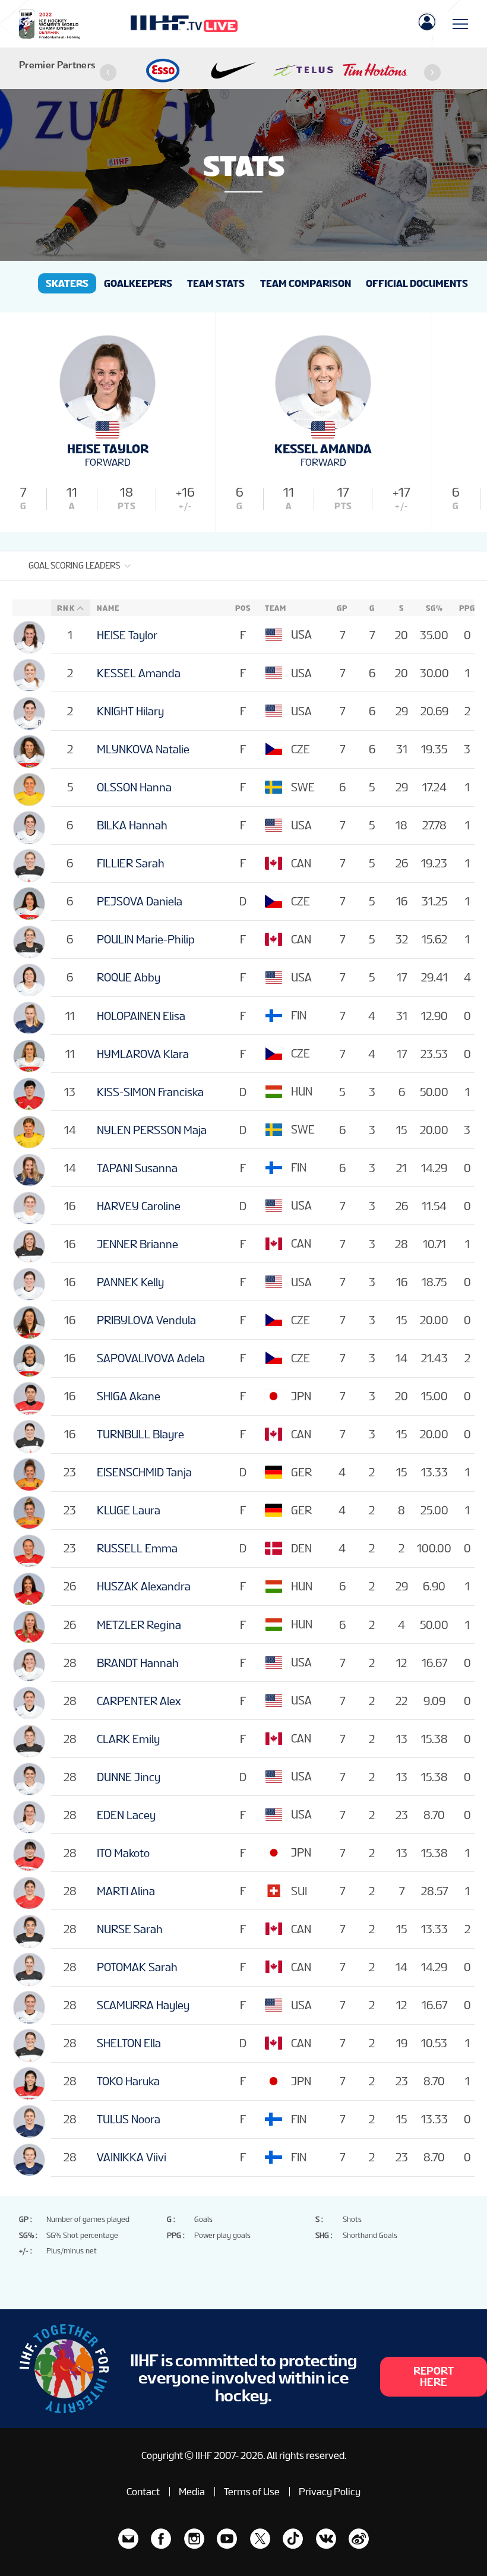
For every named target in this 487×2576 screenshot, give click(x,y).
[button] (108, 72)
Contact (143, 2492)
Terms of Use (252, 2492)
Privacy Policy (330, 2492)
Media (192, 2492)
